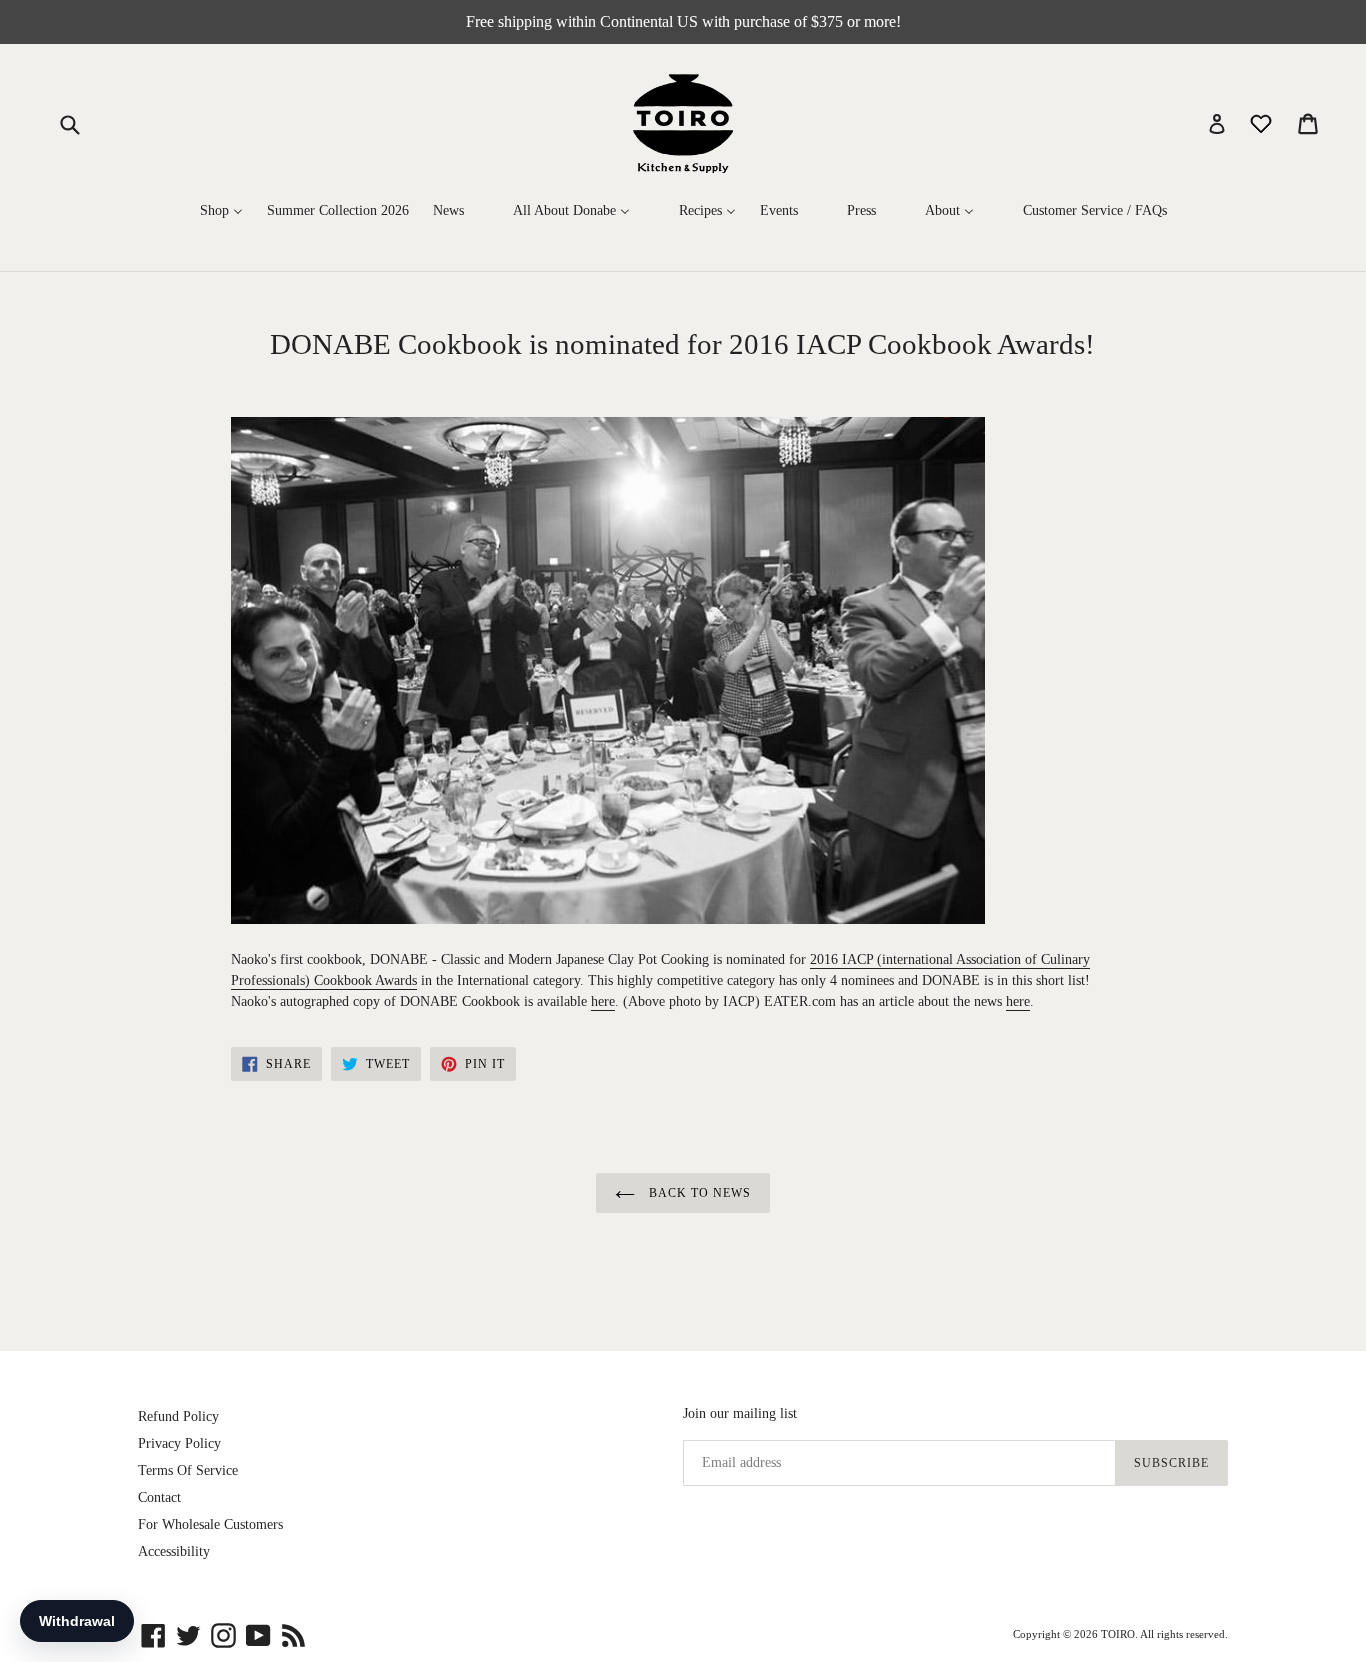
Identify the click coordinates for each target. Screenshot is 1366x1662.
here (603, 1001)
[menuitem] (221, 210)
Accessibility (174, 1551)
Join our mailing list (740, 1413)
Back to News (697, 1193)
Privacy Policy (179, 1443)
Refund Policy (178, 1416)
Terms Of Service (188, 1470)
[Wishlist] (1263, 122)
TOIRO (1118, 1634)
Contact (159, 1497)
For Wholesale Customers (210, 1524)
